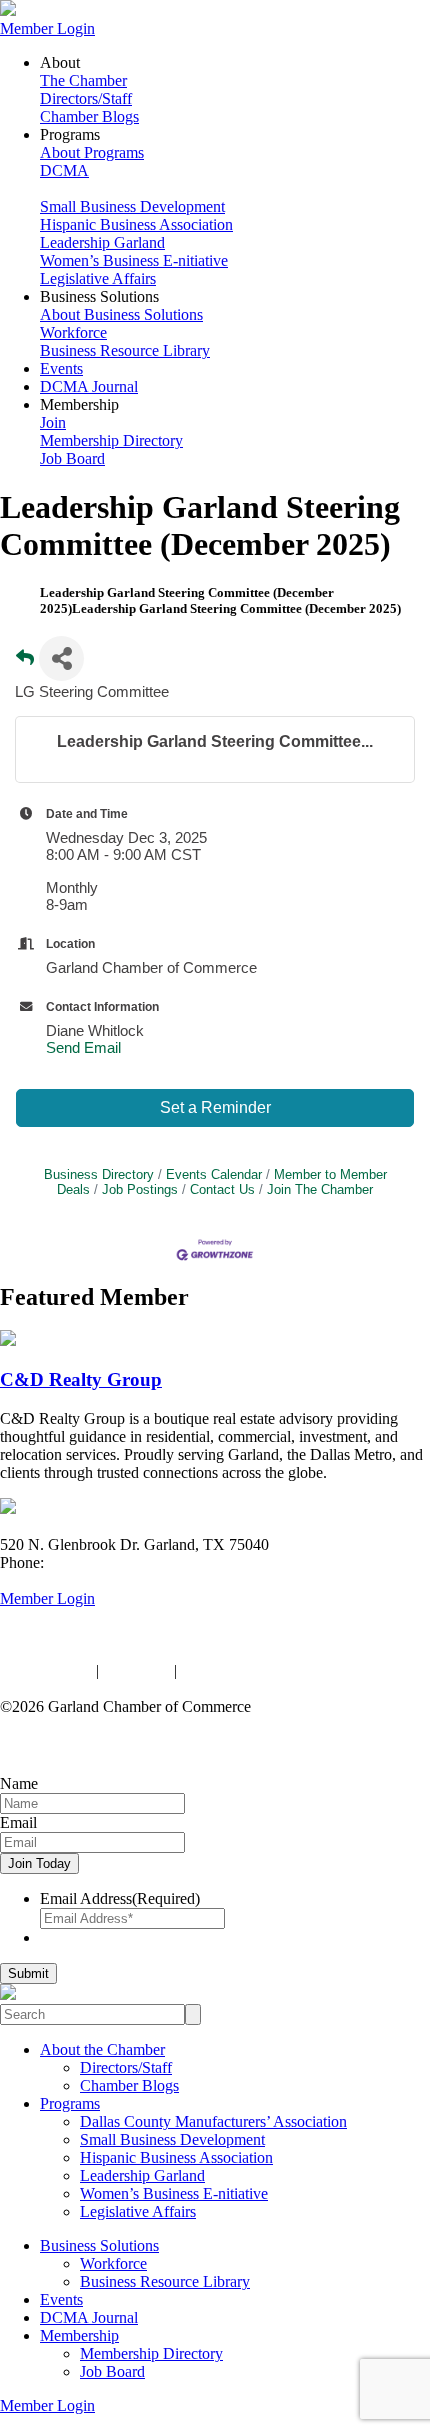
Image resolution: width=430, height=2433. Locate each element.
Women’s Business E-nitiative (134, 260)
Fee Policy (136, 1670)
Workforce (73, 332)
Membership (79, 2335)
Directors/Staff (86, 98)
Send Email (83, 1047)
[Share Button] (61, 658)
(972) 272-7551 (97, 1562)
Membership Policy (242, 1670)
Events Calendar (214, 1174)
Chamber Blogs (89, 116)
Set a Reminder (215, 1107)
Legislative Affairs (98, 278)
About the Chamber (102, 2049)
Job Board (72, 458)
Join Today (39, 1863)
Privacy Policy (46, 1670)
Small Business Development (132, 206)
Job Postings (140, 1189)
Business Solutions (99, 2245)
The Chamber (83, 80)
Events (61, 368)
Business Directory (99, 1174)
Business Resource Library (125, 350)
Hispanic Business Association (136, 224)
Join (53, 422)
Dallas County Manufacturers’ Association (213, 2121)
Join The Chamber (320, 1189)
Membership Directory (111, 440)
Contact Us (222, 1189)
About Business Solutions (121, 314)
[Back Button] (25, 664)
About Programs (92, 152)
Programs (70, 2103)
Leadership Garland (102, 242)
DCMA (64, 170)
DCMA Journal (89, 386)
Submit (28, 1973)
